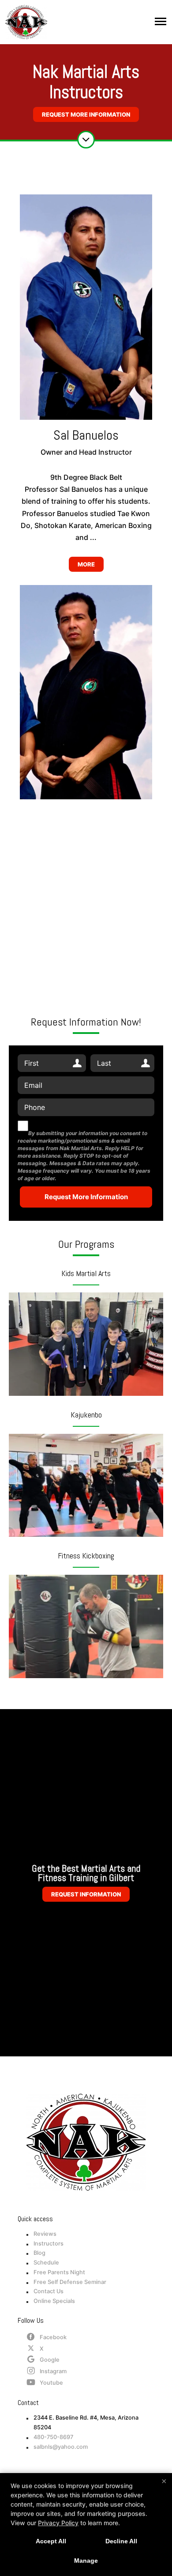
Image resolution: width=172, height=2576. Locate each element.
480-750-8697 (53, 2437)
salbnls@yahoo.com (61, 2447)
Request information (86, 1894)
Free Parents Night (59, 2272)
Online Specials (54, 2301)
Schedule (46, 2263)
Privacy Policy (58, 2523)
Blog (39, 2253)
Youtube (51, 2383)
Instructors (49, 2244)
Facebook (53, 2337)
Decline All (121, 2541)
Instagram (53, 2371)
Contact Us (49, 2291)
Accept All (51, 2541)
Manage (86, 2561)
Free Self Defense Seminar (70, 2282)
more (86, 564)
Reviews (45, 2234)
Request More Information (86, 114)
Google (50, 2360)
